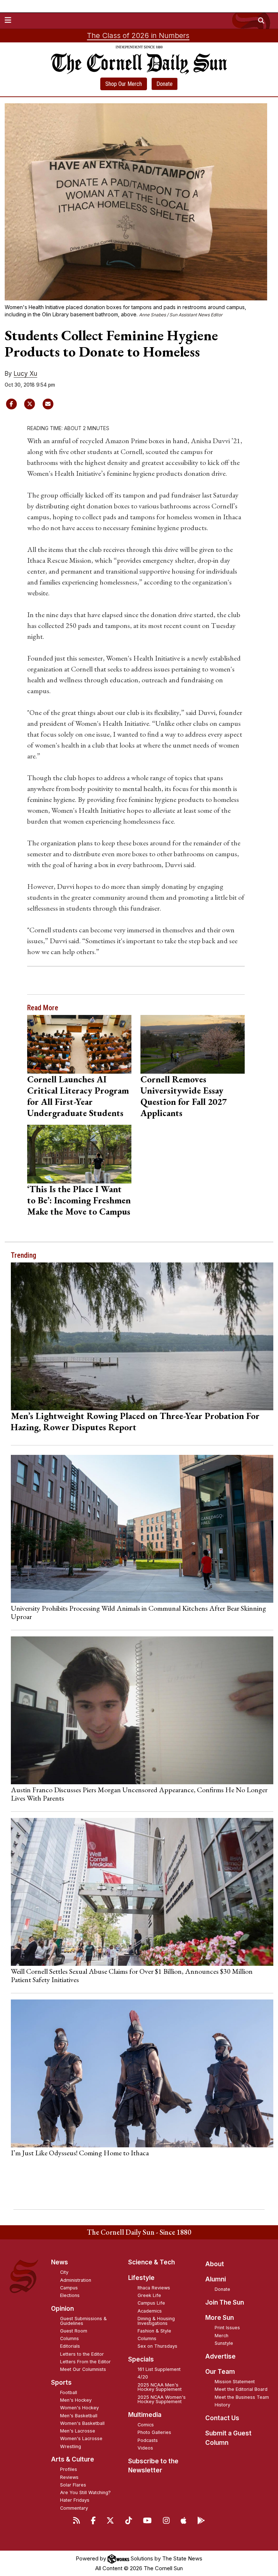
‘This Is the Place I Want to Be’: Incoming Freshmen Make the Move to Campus (79, 1200)
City (64, 2272)
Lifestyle (141, 2278)
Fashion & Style (154, 2331)
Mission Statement (235, 2382)
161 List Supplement (159, 2369)
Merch (222, 2336)
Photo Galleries (154, 2432)
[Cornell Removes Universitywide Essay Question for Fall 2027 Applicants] (192, 1044)
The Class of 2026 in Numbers (138, 36)
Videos (145, 2448)
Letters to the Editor (82, 2354)
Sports (61, 2383)
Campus (69, 2288)
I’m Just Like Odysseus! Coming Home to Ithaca (80, 2153)
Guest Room (74, 2331)
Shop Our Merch (124, 84)
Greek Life (149, 2295)
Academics (150, 2311)
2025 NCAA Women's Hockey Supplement (162, 2400)
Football (69, 2392)
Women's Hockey (79, 2408)
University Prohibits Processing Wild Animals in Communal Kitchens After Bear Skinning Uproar (138, 1612)
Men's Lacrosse (78, 2431)
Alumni (216, 2279)
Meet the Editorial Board (241, 2389)
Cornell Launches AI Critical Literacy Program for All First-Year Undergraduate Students (78, 1096)
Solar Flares (73, 2485)
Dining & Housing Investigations (156, 2321)
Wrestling (71, 2446)
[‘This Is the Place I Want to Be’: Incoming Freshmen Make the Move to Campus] (79, 1154)
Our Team (220, 2372)
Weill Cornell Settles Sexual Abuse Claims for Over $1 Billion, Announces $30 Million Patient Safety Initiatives (132, 1975)
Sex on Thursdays (157, 2346)
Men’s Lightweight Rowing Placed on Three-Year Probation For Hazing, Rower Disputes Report (135, 1421)
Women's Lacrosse (81, 2438)
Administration (76, 2280)
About (215, 2264)
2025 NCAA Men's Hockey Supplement (160, 2387)
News (60, 2262)
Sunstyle (224, 2343)
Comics (146, 2425)
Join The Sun (225, 2302)
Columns (69, 2338)
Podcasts (148, 2440)
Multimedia (145, 2415)
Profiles (69, 2469)
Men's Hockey (76, 2400)
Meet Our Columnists (83, 2369)
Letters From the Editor (85, 2362)
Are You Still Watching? (85, 2492)
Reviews (69, 2477)
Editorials (70, 2346)
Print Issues (227, 2328)
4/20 (143, 2377)
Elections (70, 2295)
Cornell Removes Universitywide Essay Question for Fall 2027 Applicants (184, 1096)
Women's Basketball (82, 2423)
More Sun (220, 2318)
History (222, 2405)
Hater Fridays (75, 2500)
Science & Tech (151, 2262)
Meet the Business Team (242, 2397)
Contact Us (222, 2418)
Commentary (74, 2508)
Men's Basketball (79, 2416)
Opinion (62, 2309)
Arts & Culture (73, 2459)
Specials (141, 2359)
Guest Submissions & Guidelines (83, 2321)
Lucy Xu (26, 374)
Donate (165, 84)
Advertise (220, 2356)
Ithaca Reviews (154, 2288)
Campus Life (151, 2303)
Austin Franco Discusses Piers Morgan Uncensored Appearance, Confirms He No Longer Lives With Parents (139, 1794)
